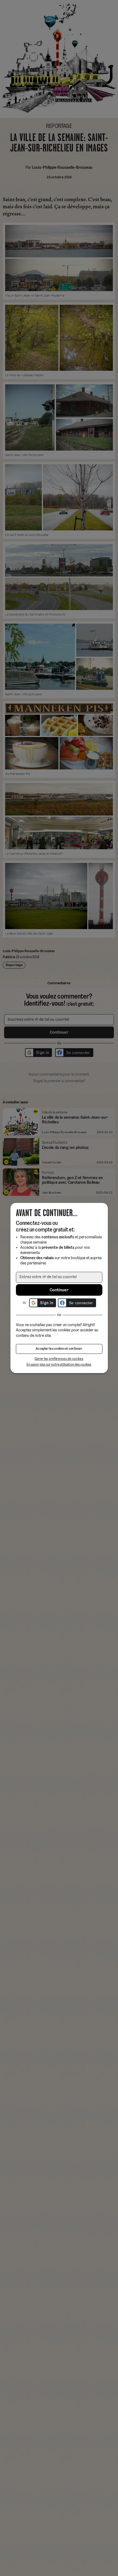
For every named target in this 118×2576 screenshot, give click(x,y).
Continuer (59, 1290)
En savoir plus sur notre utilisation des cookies (59, 1365)
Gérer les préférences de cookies (59, 1359)
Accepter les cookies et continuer (59, 1349)
